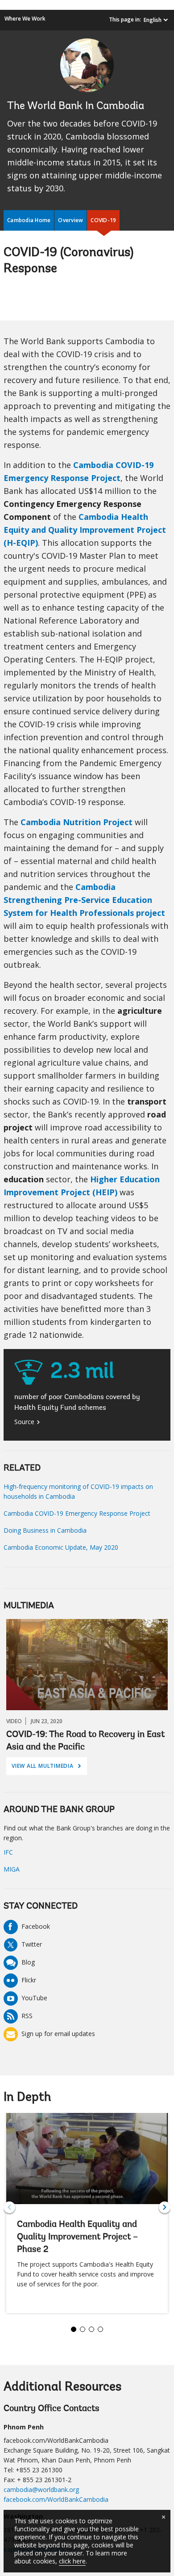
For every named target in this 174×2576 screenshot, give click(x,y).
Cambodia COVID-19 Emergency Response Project (77, 1513)
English (153, 20)
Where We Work (25, 19)
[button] (165, 2207)
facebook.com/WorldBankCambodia (56, 2499)
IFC (8, 1852)
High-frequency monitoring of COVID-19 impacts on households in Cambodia (78, 1491)
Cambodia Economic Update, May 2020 (61, 1547)
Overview (70, 220)
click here (72, 2561)
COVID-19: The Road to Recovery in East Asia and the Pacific (85, 1741)
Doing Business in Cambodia (45, 1530)
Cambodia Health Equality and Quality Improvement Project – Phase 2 (77, 2237)
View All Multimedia (46, 1768)
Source (24, 1422)
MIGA (12, 1869)
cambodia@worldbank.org (41, 2490)
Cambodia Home (29, 220)
